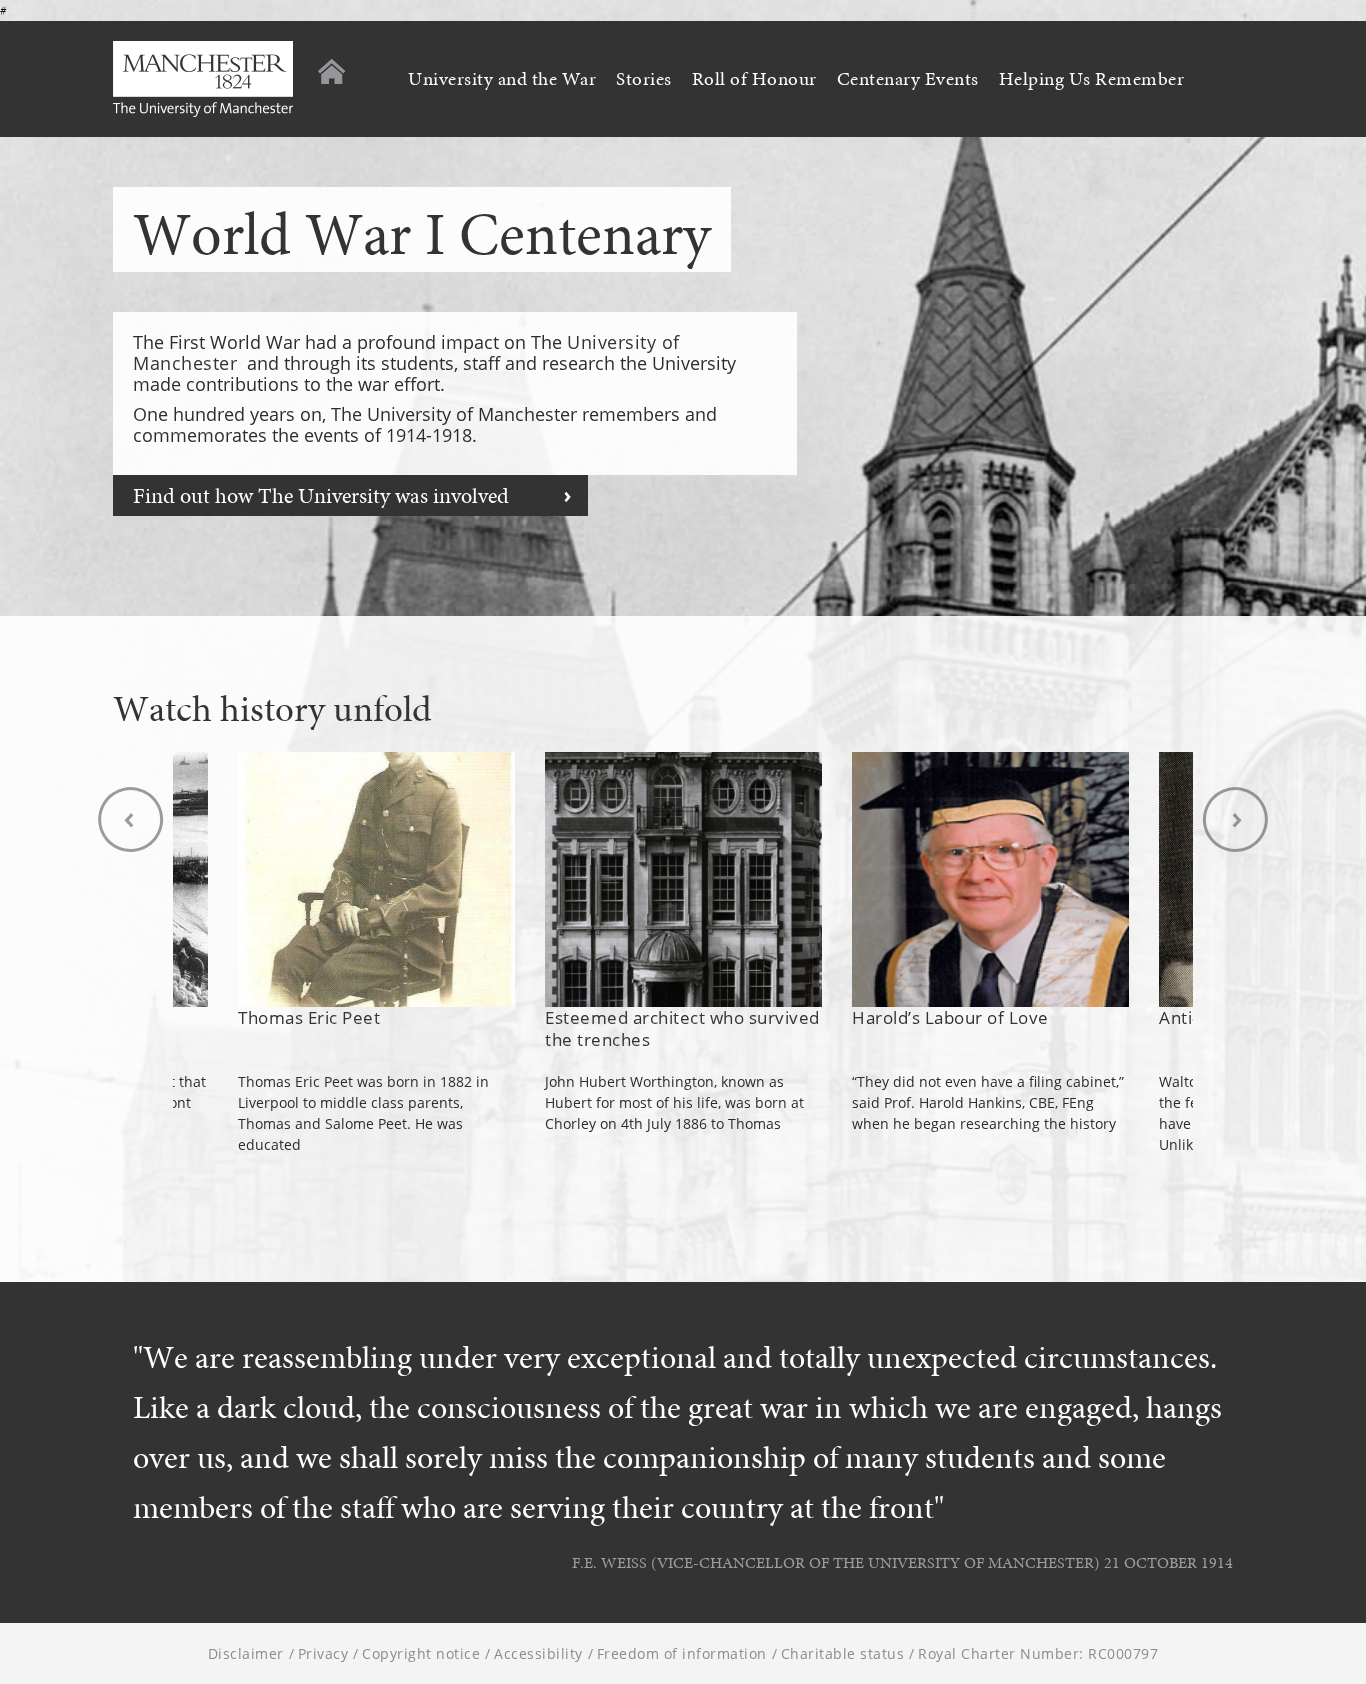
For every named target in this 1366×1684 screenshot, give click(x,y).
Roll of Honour (754, 79)
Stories (644, 79)
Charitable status (843, 1653)
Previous (131, 819)
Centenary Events (908, 79)
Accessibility (538, 1653)
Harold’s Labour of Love (950, 1017)
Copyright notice (421, 1653)
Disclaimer (246, 1653)
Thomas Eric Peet (309, 1017)
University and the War (502, 79)
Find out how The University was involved (321, 495)
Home (331, 71)
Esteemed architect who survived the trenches (682, 1028)
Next (1235, 819)
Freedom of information (682, 1653)
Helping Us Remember (1092, 79)
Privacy (323, 1653)
